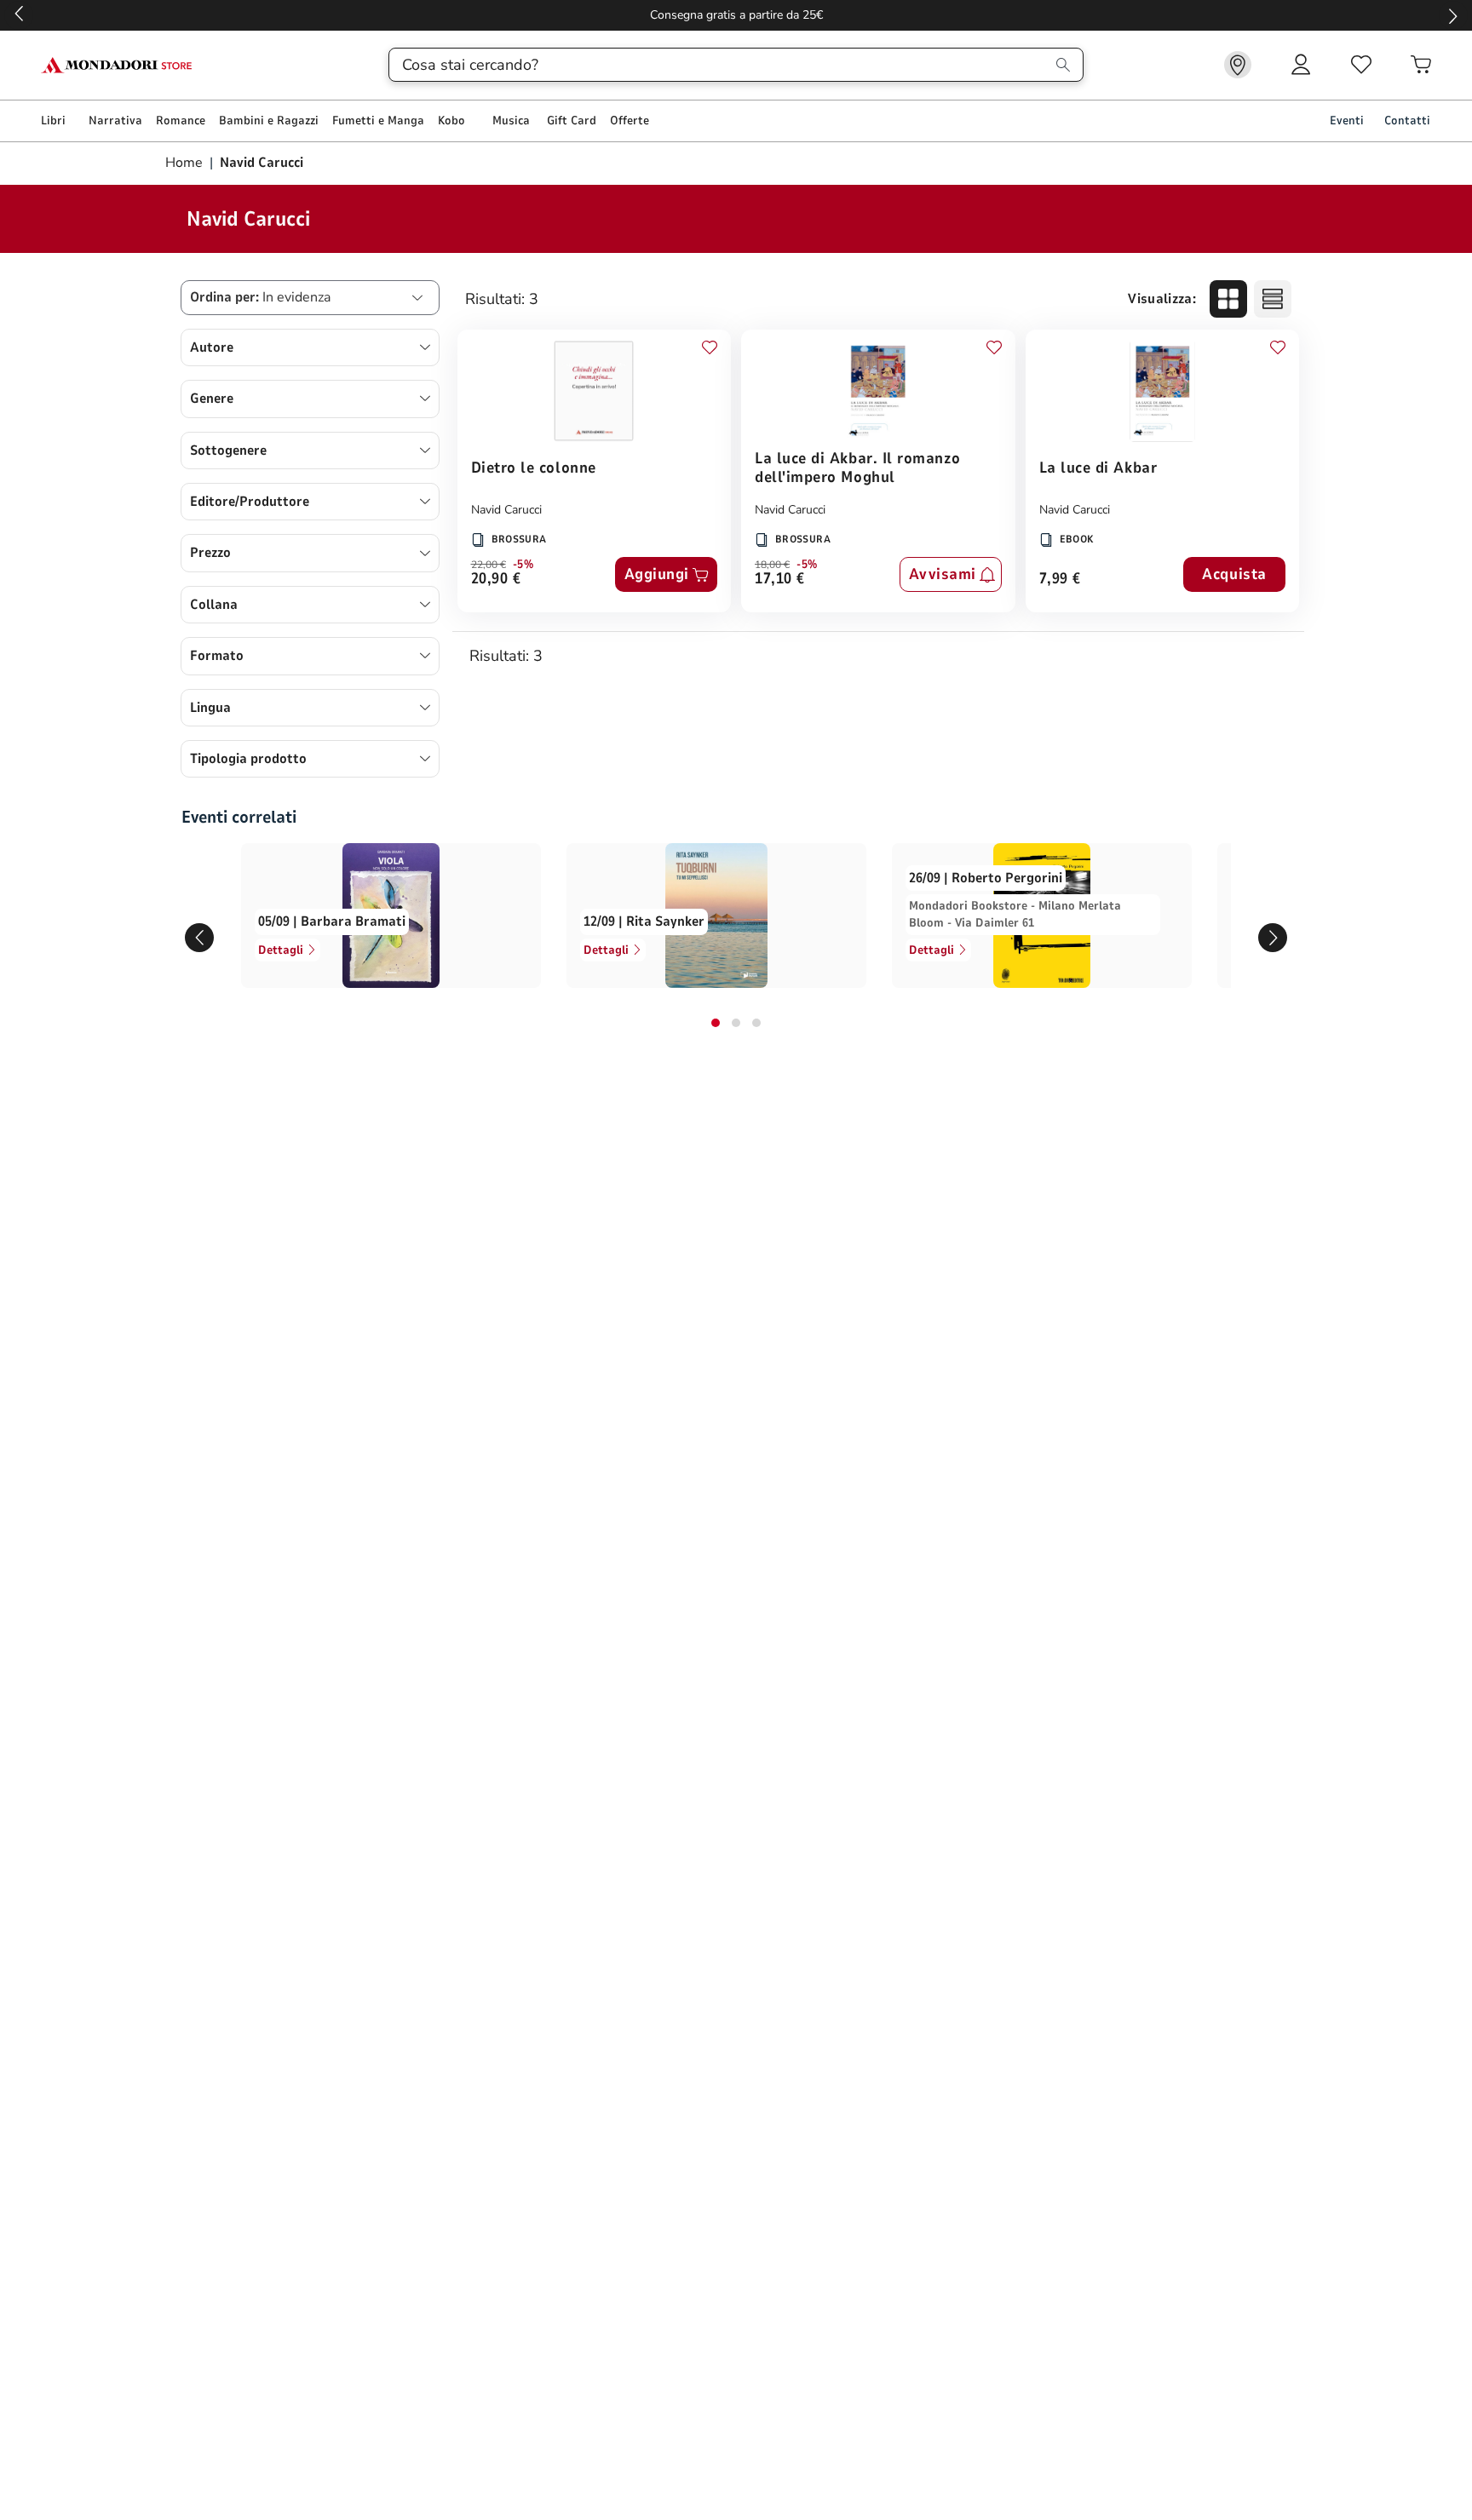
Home (186, 163)
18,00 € (772, 565)
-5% (523, 565)
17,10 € (780, 580)
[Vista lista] (1273, 299)
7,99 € (1060, 580)
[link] (1238, 65)
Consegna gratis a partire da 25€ (736, 15)
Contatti (1407, 121)
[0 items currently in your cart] (1421, 65)
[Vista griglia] (1228, 299)
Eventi (1347, 121)
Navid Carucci (506, 510)
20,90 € (496, 580)
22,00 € (489, 565)
